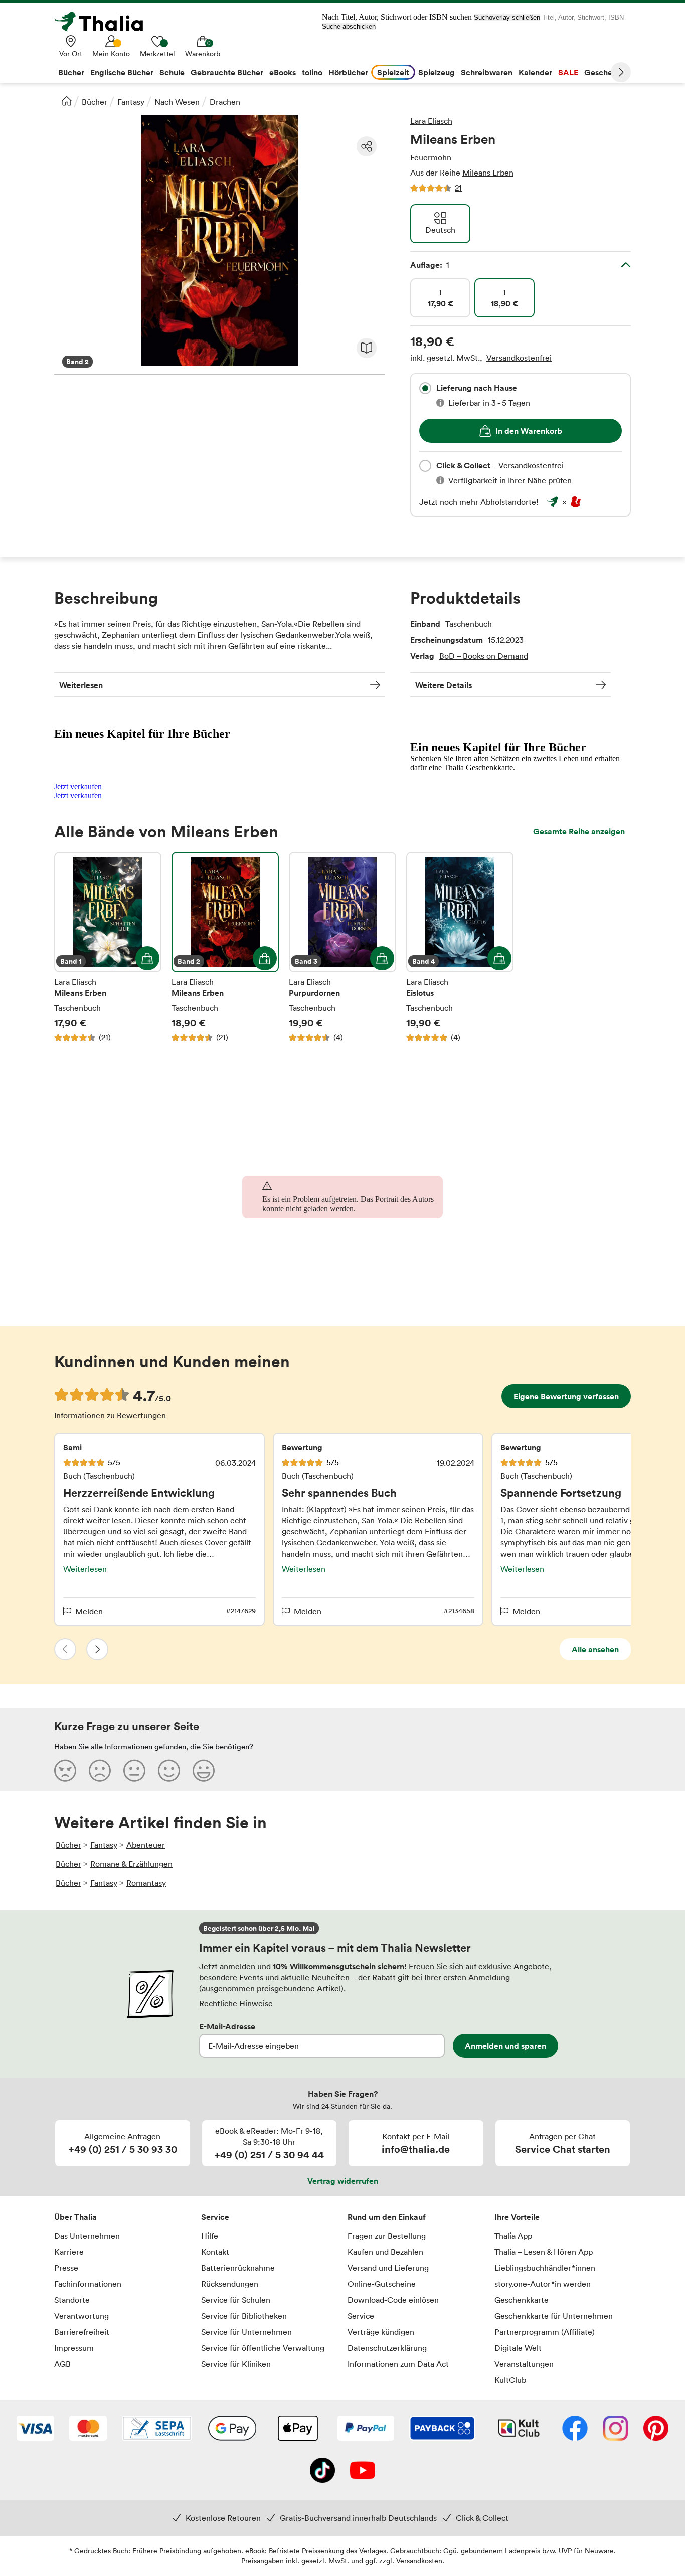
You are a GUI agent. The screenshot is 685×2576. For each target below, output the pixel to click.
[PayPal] (366, 2429)
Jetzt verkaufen (78, 787)
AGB (62, 2364)
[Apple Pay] (297, 2429)
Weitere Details (444, 685)
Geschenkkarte (522, 2300)
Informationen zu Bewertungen (110, 1415)
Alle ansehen (595, 1649)
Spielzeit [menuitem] (393, 72)
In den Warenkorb (529, 431)
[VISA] (35, 2429)
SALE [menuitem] (568, 72)
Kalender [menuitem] (535, 72)
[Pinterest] (656, 2429)
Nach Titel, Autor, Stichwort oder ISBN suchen (397, 17)
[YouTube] (363, 2471)
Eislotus (460, 947)
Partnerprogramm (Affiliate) (545, 2332)
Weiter (621, 72)
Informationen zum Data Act (398, 2364)
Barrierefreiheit (82, 2332)
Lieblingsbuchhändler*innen (545, 2268)
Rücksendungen (230, 2284)
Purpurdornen (342, 947)
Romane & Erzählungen (131, 1864)
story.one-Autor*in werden (543, 2284)
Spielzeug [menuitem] (437, 72)
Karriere (69, 2252)
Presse (66, 2268)
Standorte (72, 2300)
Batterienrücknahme (238, 2268)
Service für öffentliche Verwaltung (263, 2348)
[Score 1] (65, 1770)
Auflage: (430, 265)
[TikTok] (322, 2471)
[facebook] (575, 2429)
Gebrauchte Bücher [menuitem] (227, 72)
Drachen (225, 102)
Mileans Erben (488, 173)
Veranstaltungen (524, 2364)
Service (215, 2217)
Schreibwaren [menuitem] (487, 72)
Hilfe (210, 2236)
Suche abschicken (349, 26)
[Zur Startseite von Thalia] (104, 22)
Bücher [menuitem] (71, 72)
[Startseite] (67, 101)
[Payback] (442, 2429)
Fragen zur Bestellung (387, 2236)
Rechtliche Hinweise (236, 2003)
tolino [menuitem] (312, 72)
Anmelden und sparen (505, 2046)
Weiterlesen (81, 685)
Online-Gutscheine (382, 2284)
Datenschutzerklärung (387, 2348)
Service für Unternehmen (246, 2332)
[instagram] (616, 2429)
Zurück (65, 1649)
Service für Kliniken (236, 2364)
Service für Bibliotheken (244, 2316)
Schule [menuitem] (172, 72)
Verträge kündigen (381, 2332)
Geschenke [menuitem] (605, 72)
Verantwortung (81, 2316)
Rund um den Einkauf (387, 2217)
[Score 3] (134, 1770)
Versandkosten (419, 2561)
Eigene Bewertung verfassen (566, 1396)
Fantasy (131, 102)
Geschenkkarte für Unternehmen (554, 2316)
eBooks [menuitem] (283, 72)
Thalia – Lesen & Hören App (544, 2252)
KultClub (510, 2380)
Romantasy (146, 1883)
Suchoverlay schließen (507, 17)
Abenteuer (146, 1845)
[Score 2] (100, 1770)
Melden (89, 1611)
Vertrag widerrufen (343, 2181)
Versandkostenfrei (519, 358)
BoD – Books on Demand (484, 656)
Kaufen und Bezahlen (385, 2252)
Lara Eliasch (431, 121)
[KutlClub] (519, 2429)
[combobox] (425, 388)
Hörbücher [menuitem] (348, 72)
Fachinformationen (88, 2284)
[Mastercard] (88, 2429)
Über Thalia (75, 2217)
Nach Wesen (177, 102)
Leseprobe (367, 348)
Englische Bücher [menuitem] (122, 72)
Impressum (74, 2348)
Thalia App (513, 2236)
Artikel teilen (367, 146)
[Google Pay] (232, 2429)
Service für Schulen (236, 2300)
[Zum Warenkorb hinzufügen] (147, 958)
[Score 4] (169, 1770)
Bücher (95, 102)
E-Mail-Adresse (227, 2026)
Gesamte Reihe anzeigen (579, 831)
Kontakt (215, 2252)
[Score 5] (204, 1770)
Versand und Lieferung (388, 2268)
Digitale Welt (518, 2348)
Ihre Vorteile (517, 2217)
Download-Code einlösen (393, 2300)
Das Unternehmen (87, 2236)
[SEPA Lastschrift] (157, 2429)
